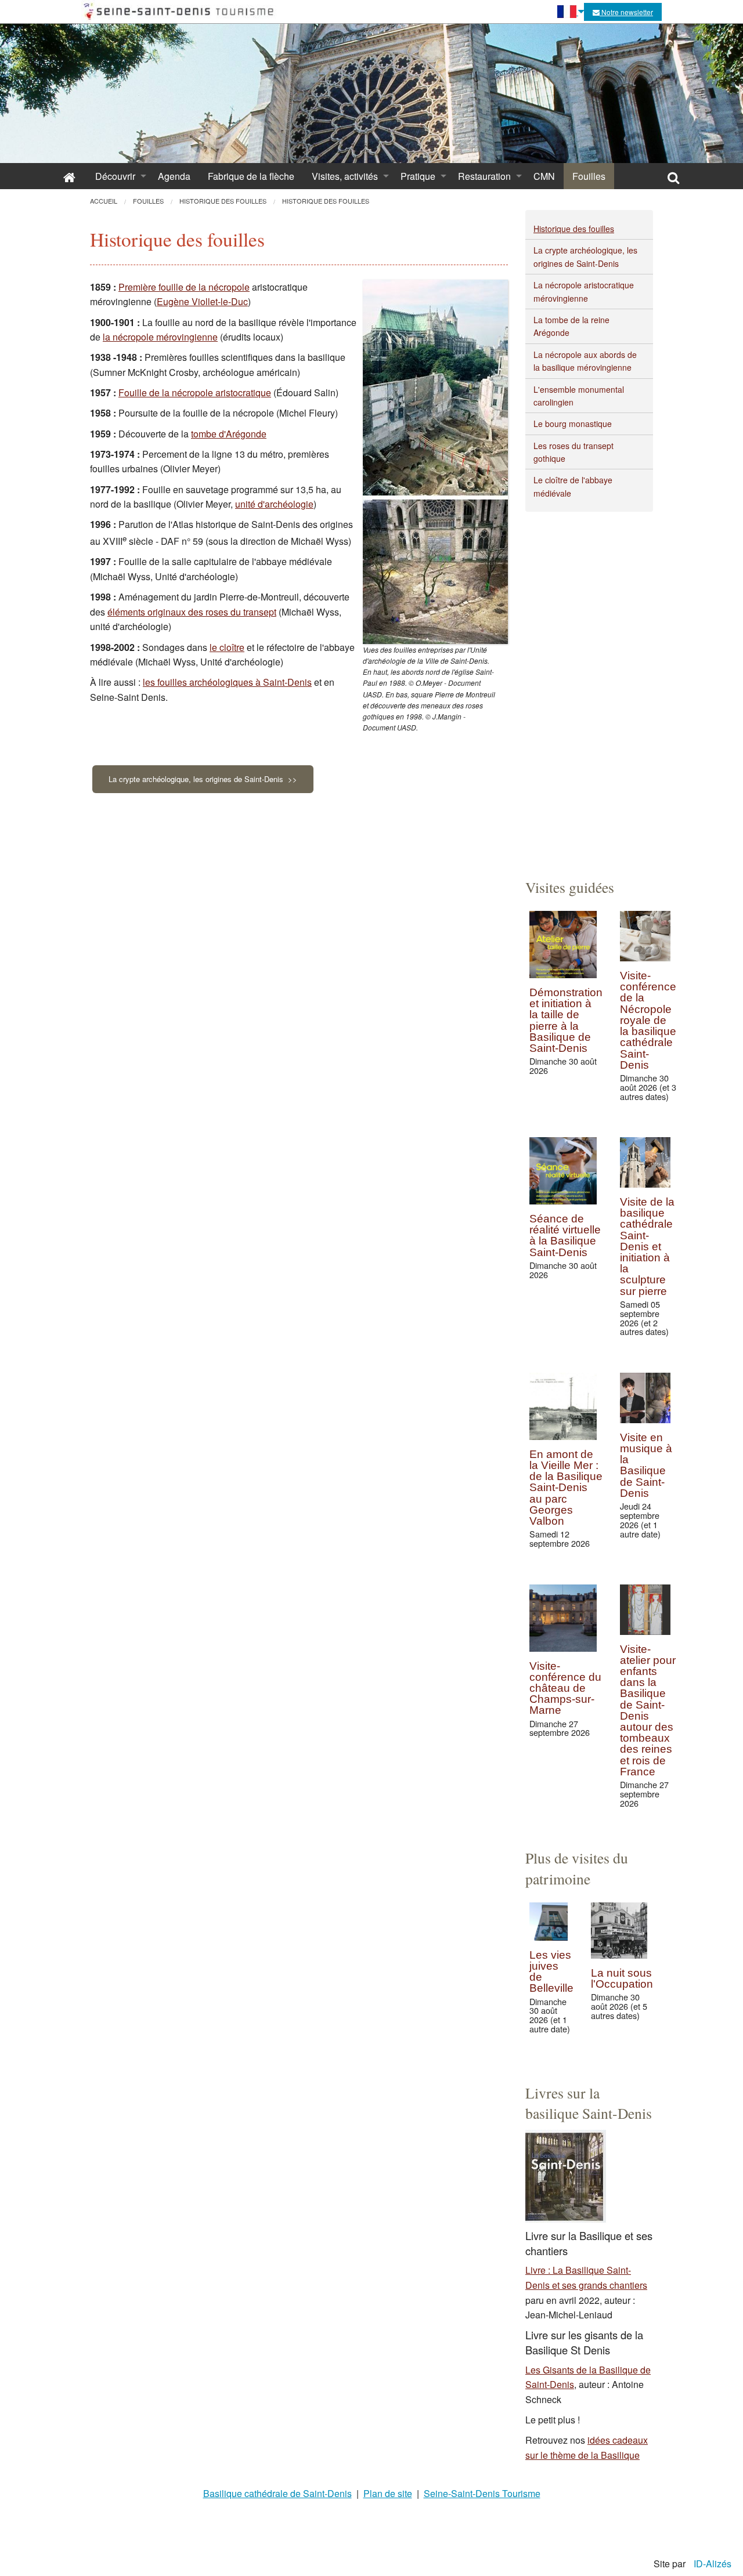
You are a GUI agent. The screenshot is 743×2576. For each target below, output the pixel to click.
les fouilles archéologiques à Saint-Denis (227, 682)
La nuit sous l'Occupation (622, 1978)
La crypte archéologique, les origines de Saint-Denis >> (203, 779)
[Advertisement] (589, 686)
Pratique (418, 176)
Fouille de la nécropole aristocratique (195, 392)
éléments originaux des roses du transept (192, 612)
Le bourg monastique (573, 424)
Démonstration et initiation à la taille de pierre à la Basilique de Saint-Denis (566, 1020)
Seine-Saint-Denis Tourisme (482, 2493)
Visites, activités (345, 176)
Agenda (174, 176)
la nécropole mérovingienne (160, 337)
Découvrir (115, 176)
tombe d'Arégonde (229, 434)
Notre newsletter (626, 12)
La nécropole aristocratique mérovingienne (584, 291)
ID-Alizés (713, 2564)
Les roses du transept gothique (574, 452)
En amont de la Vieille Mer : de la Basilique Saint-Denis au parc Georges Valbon (566, 1488)
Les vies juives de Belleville (551, 1972)
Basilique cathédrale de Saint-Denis (277, 2493)
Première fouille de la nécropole (184, 287)
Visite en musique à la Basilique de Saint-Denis (646, 1465)
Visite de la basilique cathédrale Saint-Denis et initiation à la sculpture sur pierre (647, 1247)
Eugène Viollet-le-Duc (202, 301)
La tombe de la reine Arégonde (571, 326)
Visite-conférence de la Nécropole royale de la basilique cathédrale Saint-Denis (648, 1020)
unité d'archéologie (274, 504)
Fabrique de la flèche (251, 176)
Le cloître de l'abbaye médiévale (573, 486)
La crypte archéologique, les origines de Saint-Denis (585, 256)
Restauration (484, 176)
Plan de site (388, 2493)
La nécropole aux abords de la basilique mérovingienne (585, 361)
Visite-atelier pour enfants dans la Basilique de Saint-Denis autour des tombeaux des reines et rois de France (648, 1710)
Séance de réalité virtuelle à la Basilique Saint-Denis (565, 1235)
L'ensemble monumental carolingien (579, 396)
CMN (544, 176)
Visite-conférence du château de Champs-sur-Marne (565, 1688)
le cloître (227, 647)
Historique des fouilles (574, 229)
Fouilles (589, 176)
